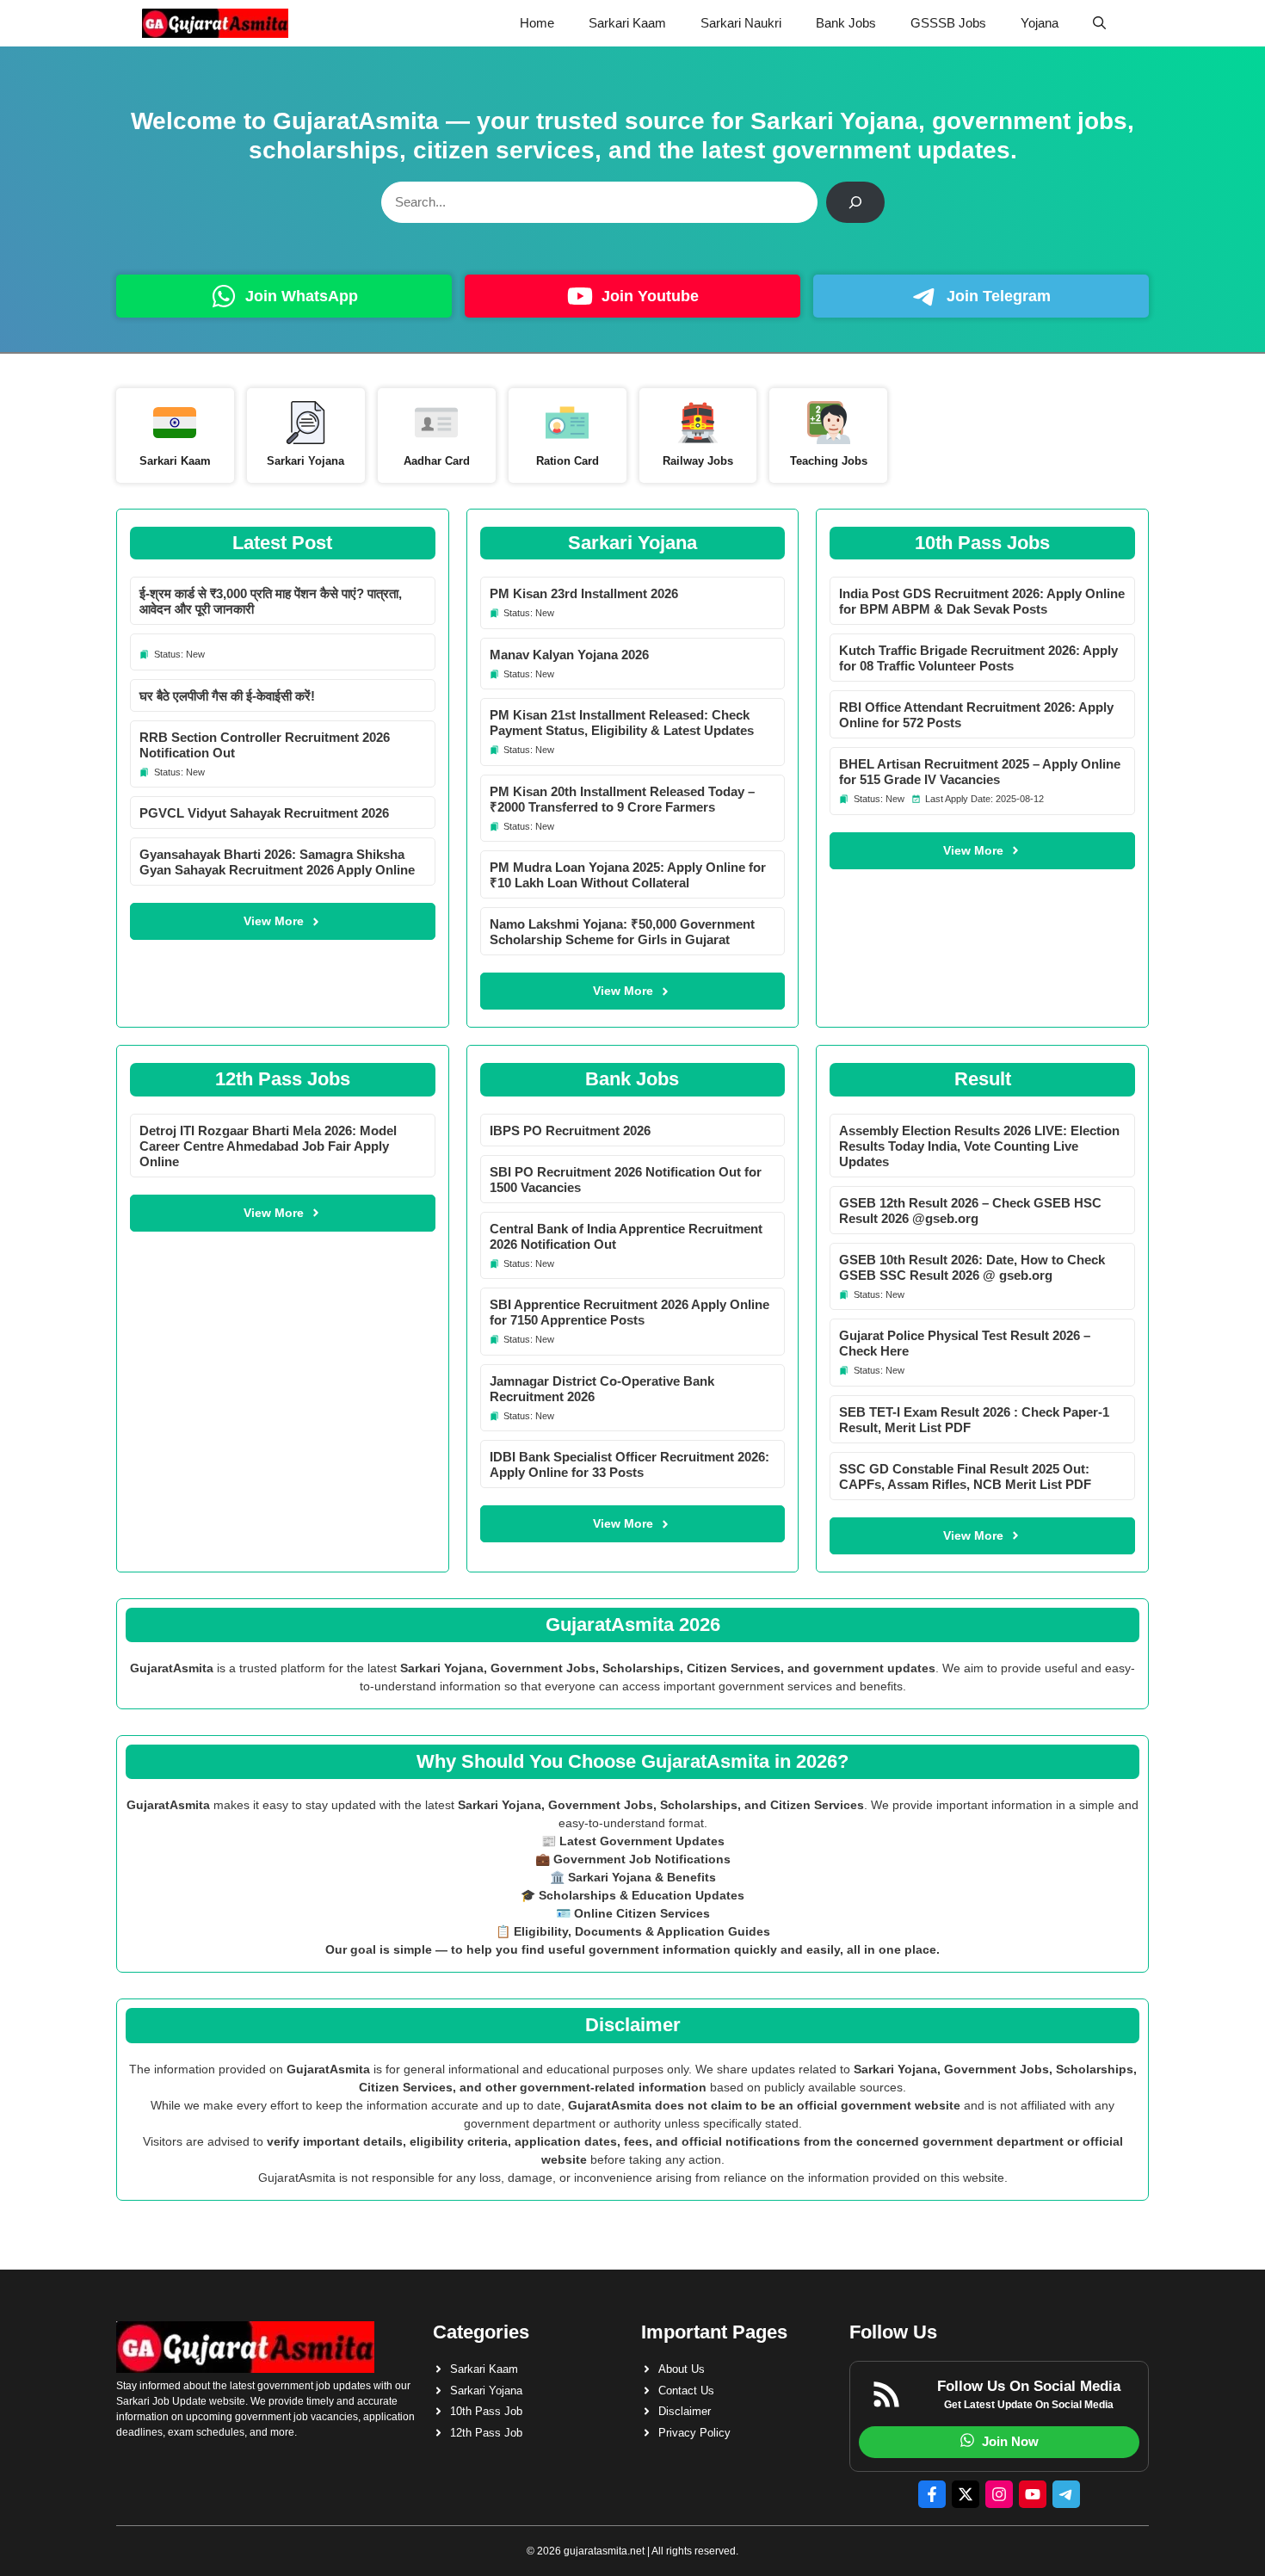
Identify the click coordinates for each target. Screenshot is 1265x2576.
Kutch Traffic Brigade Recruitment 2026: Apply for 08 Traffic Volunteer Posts (978, 658)
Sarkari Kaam (627, 23)
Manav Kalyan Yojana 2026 (569, 655)
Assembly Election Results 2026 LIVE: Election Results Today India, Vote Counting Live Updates (979, 1146)
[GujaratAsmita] (215, 23)
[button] (1099, 23)
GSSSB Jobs (948, 23)
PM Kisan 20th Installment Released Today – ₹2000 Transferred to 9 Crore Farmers (622, 799)
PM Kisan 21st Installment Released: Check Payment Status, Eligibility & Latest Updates (622, 723)
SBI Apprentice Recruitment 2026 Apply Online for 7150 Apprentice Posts (629, 1312)
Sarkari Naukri (741, 23)
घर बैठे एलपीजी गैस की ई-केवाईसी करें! (227, 696)
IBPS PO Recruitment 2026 (570, 1130)
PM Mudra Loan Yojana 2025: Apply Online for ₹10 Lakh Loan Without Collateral (628, 875)
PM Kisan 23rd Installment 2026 (584, 593)
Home (537, 23)
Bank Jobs (846, 23)
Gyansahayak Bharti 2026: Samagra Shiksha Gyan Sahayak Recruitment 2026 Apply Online (277, 862)
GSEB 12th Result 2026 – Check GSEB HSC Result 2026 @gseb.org (970, 1211)
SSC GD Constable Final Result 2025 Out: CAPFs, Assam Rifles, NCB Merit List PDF (965, 1476)
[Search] (855, 202)
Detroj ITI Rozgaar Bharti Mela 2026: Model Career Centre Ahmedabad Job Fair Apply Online (268, 1146)
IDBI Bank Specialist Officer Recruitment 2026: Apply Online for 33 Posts (629, 1464)
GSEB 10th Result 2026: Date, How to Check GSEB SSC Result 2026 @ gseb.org (972, 1267)
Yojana (1040, 23)
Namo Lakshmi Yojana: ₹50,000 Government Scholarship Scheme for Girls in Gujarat (622, 932)
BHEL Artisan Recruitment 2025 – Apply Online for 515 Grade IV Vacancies (980, 772)
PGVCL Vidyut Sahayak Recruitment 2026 (264, 813)
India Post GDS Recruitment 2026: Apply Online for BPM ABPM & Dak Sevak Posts (982, 601)
